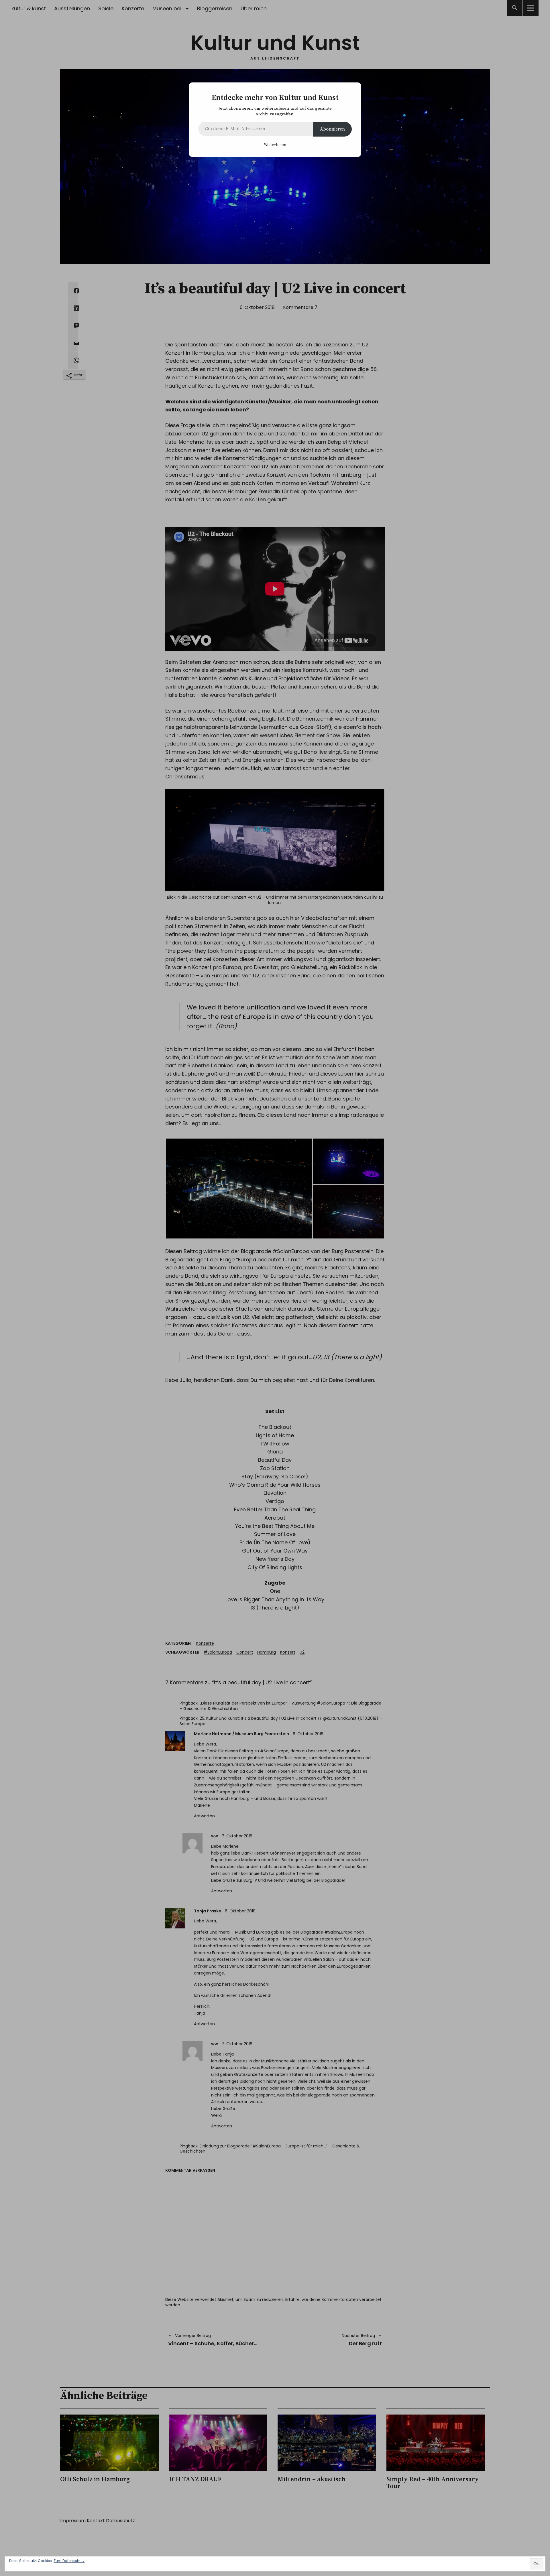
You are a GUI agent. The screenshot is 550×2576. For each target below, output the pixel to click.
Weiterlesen (275, 145)
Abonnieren (332, 129)
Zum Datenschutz (69, 2561)
